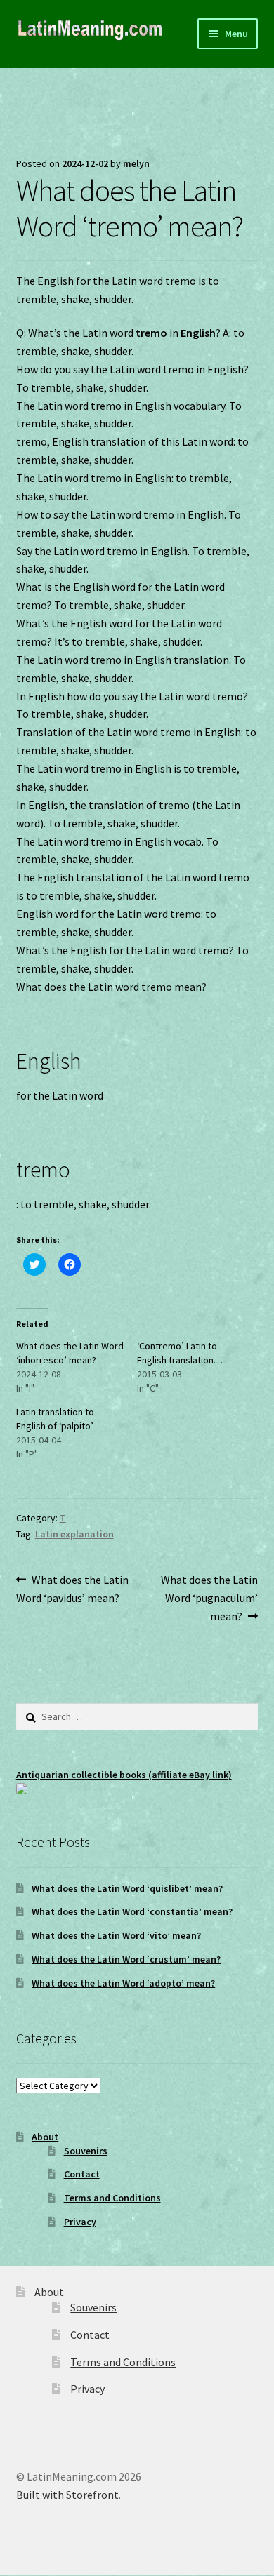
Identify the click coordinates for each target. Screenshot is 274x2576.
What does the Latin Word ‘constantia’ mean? (132, 1911)
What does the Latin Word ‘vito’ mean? (116, 1935)
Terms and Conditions (112, 2198)
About (45, 2137)
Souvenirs (86, 2151)
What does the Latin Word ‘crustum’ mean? (126, 1959)
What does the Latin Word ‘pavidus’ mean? (73, 1588)
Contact (82, 2174)
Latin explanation (74, 1534)
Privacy (80, 2222)
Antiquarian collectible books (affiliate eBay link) (124, 1775)
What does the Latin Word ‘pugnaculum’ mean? (209, 1597)
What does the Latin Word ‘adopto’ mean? (123, 1983)
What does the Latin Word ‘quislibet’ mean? (127, 1888)
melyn (136, 163)
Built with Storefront (67, 2495)
